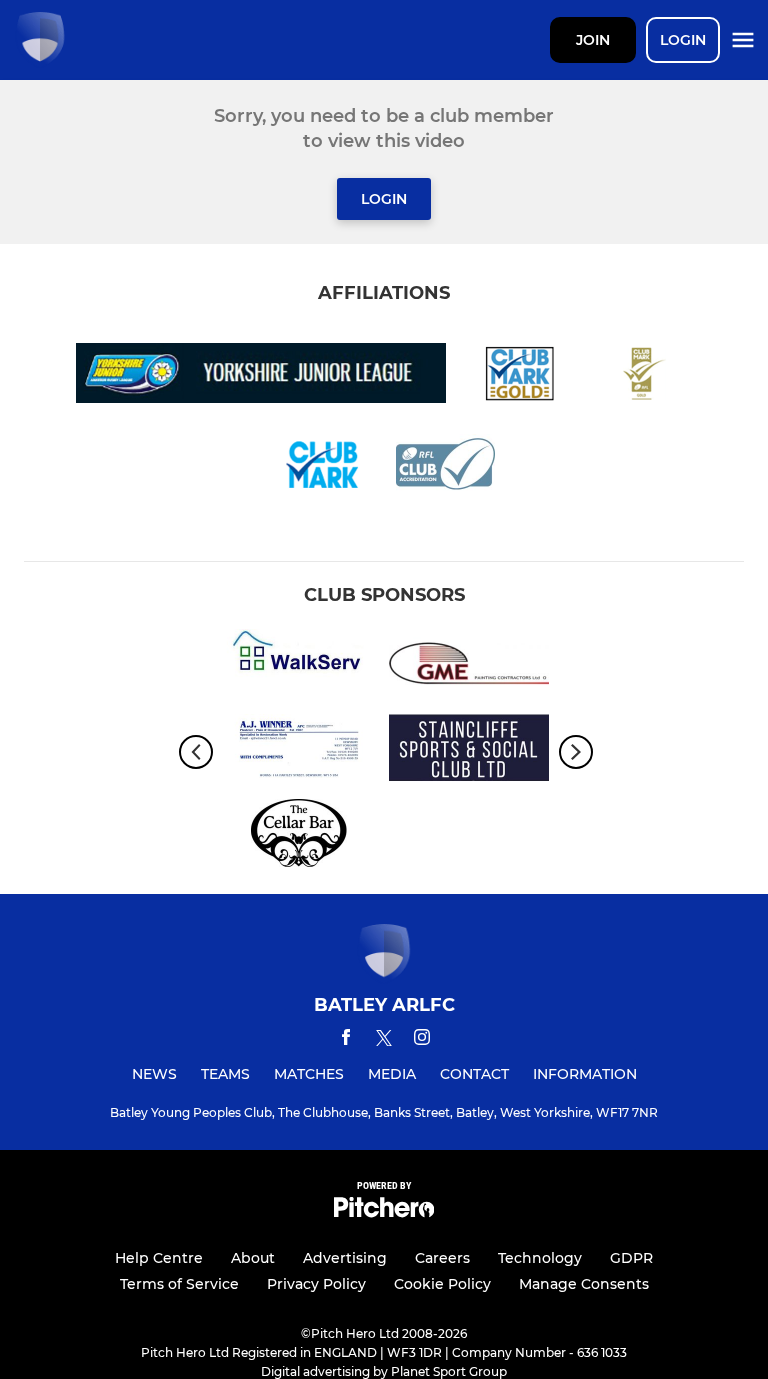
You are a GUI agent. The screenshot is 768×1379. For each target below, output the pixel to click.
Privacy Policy (316, 1284)
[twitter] (384, 1041)
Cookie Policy (442, 1284)
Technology (540, 1258)
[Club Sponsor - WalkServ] (299, 666)
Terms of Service (179, 1284)
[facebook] (346, 1040)
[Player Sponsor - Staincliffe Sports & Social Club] (469, 751)
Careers (442, 1258)
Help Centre (159, 1258)
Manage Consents (584, 1284)
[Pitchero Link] (384, 1212)
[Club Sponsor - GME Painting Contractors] (469, 666)
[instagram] (422, 1040)
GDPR (631, 1258)
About (253, 1258)
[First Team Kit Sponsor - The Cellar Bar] (299, 836)
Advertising (345, 1258)
